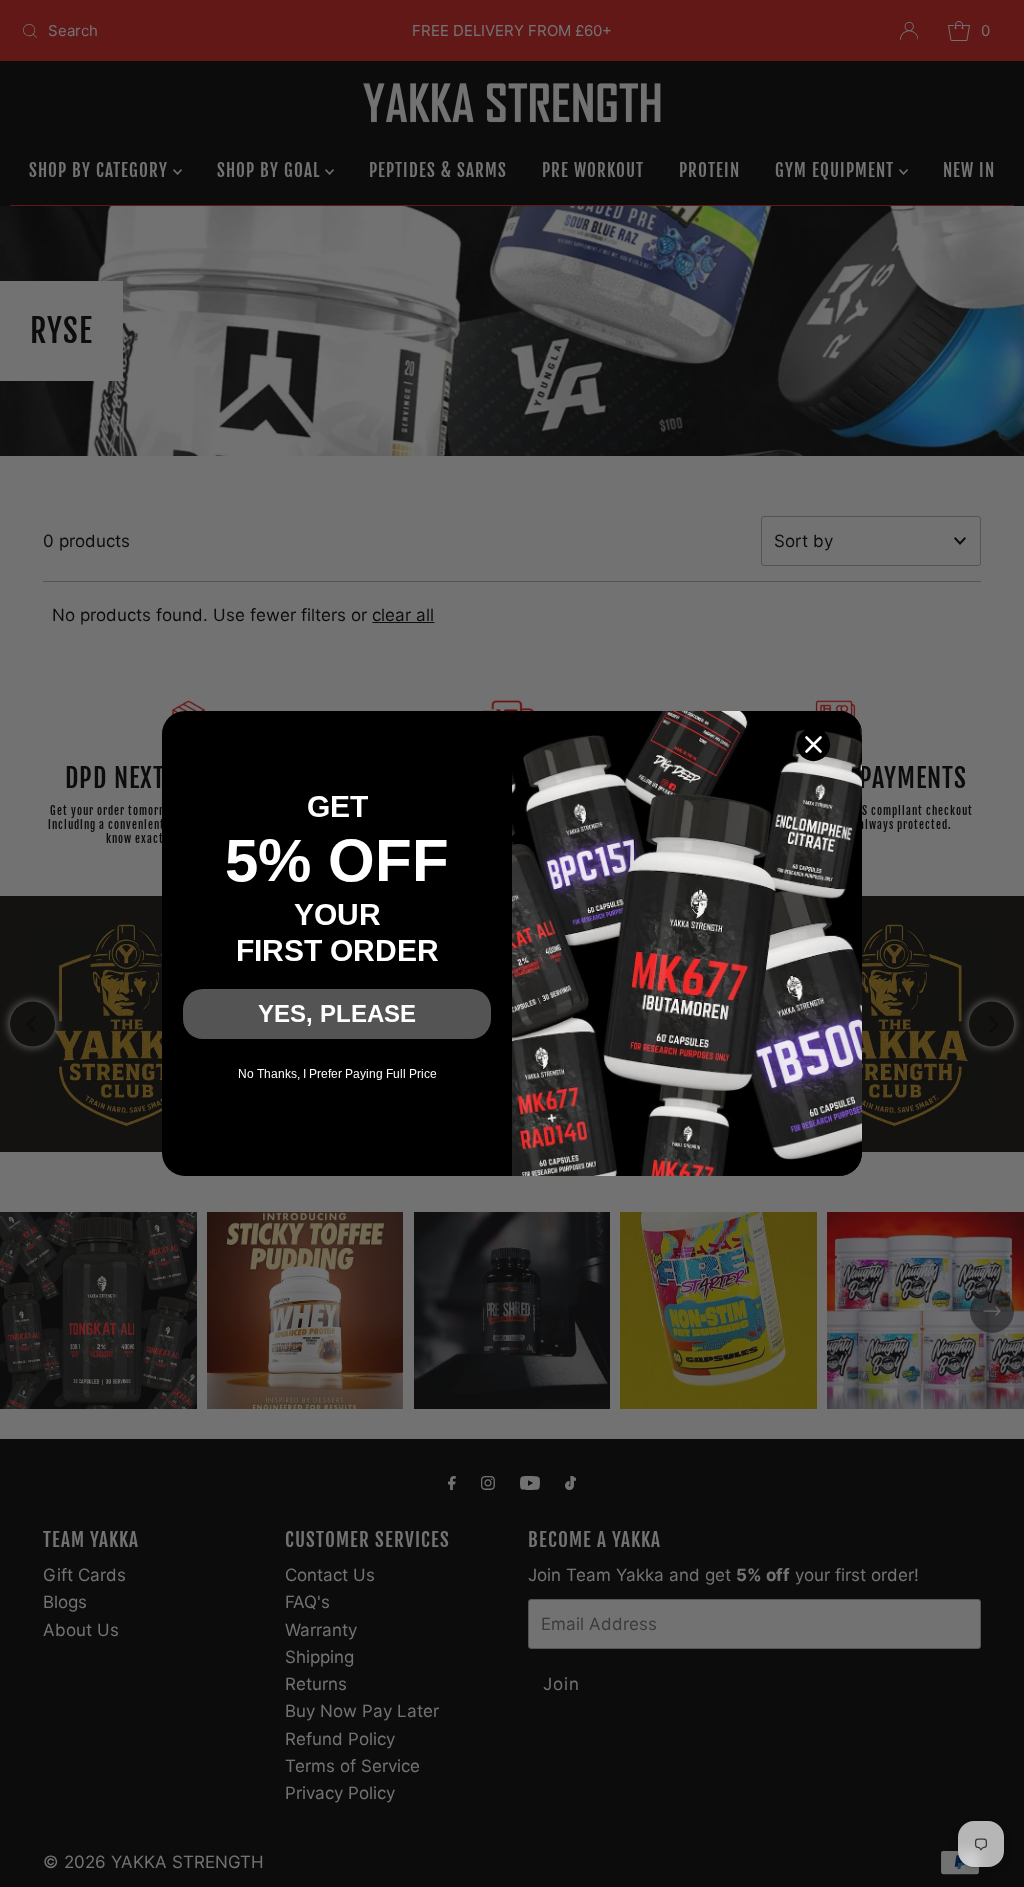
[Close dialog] (813, 744)
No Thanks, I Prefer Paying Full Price (337, 1074)
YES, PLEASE (337, 1013)
